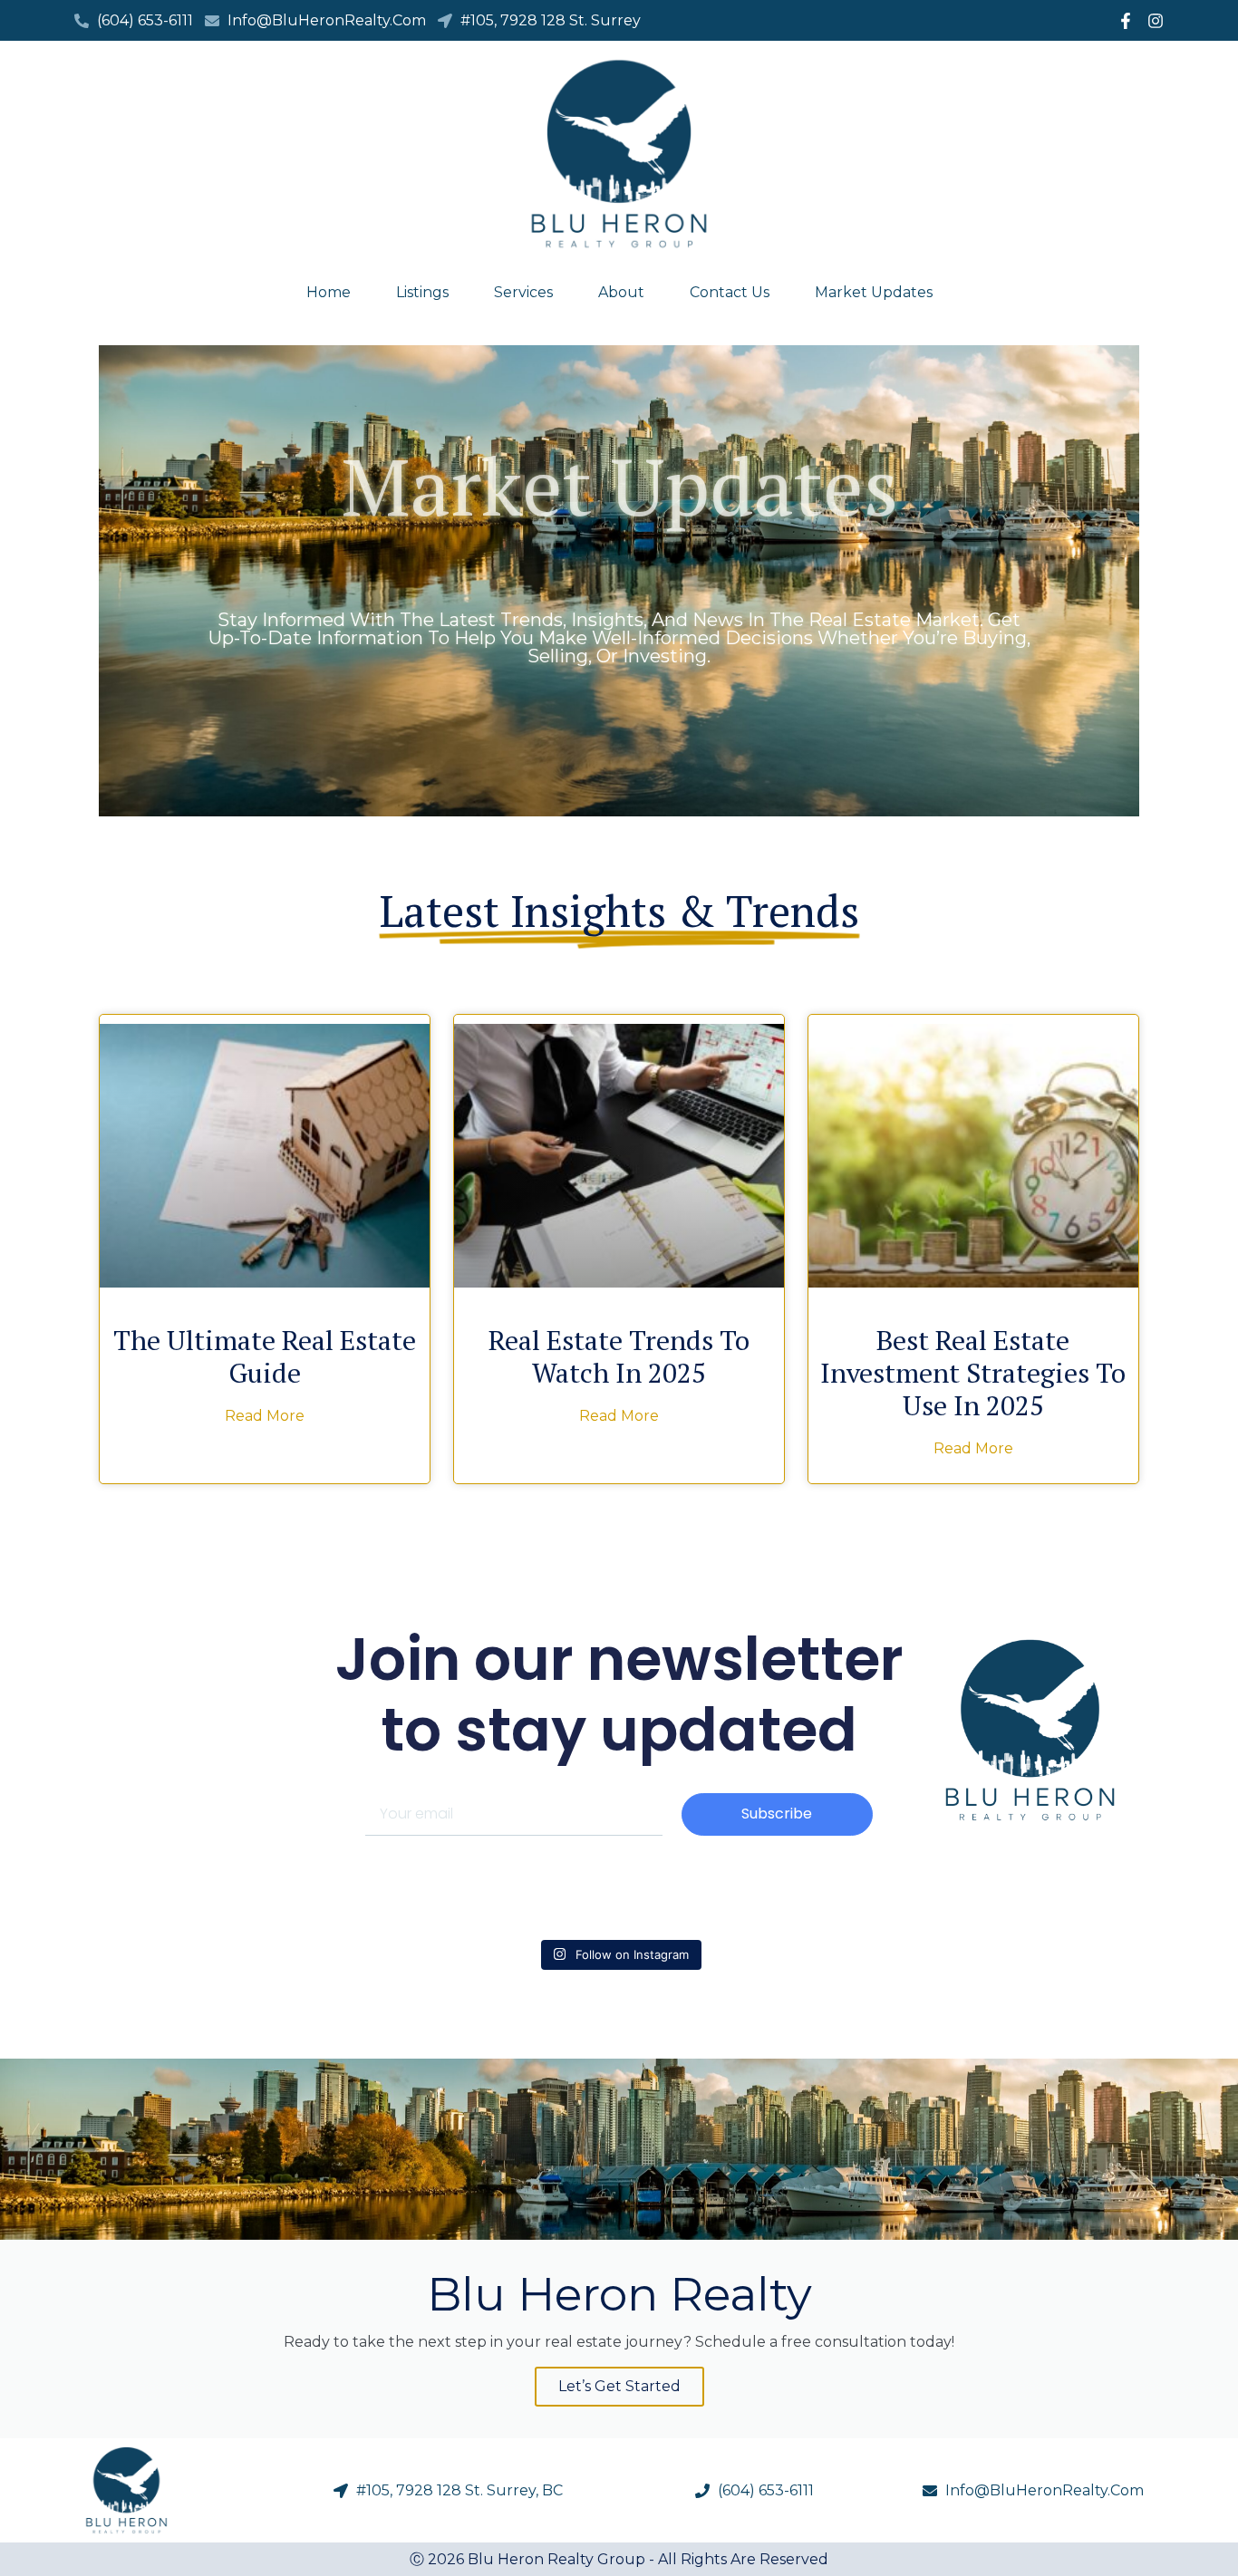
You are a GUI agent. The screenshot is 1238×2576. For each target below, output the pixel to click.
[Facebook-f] (1126, 21)
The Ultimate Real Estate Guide (265, 1356)
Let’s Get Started (619, 2386)
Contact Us (730, 293)
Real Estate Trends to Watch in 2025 (619, 1356)
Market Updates (874, 293)
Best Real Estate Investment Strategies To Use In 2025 (973, 1373)
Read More (265, 1416)
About (621, 293)
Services (523, 293)
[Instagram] (1156, 21)
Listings (422, 293)
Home (329, 293)
